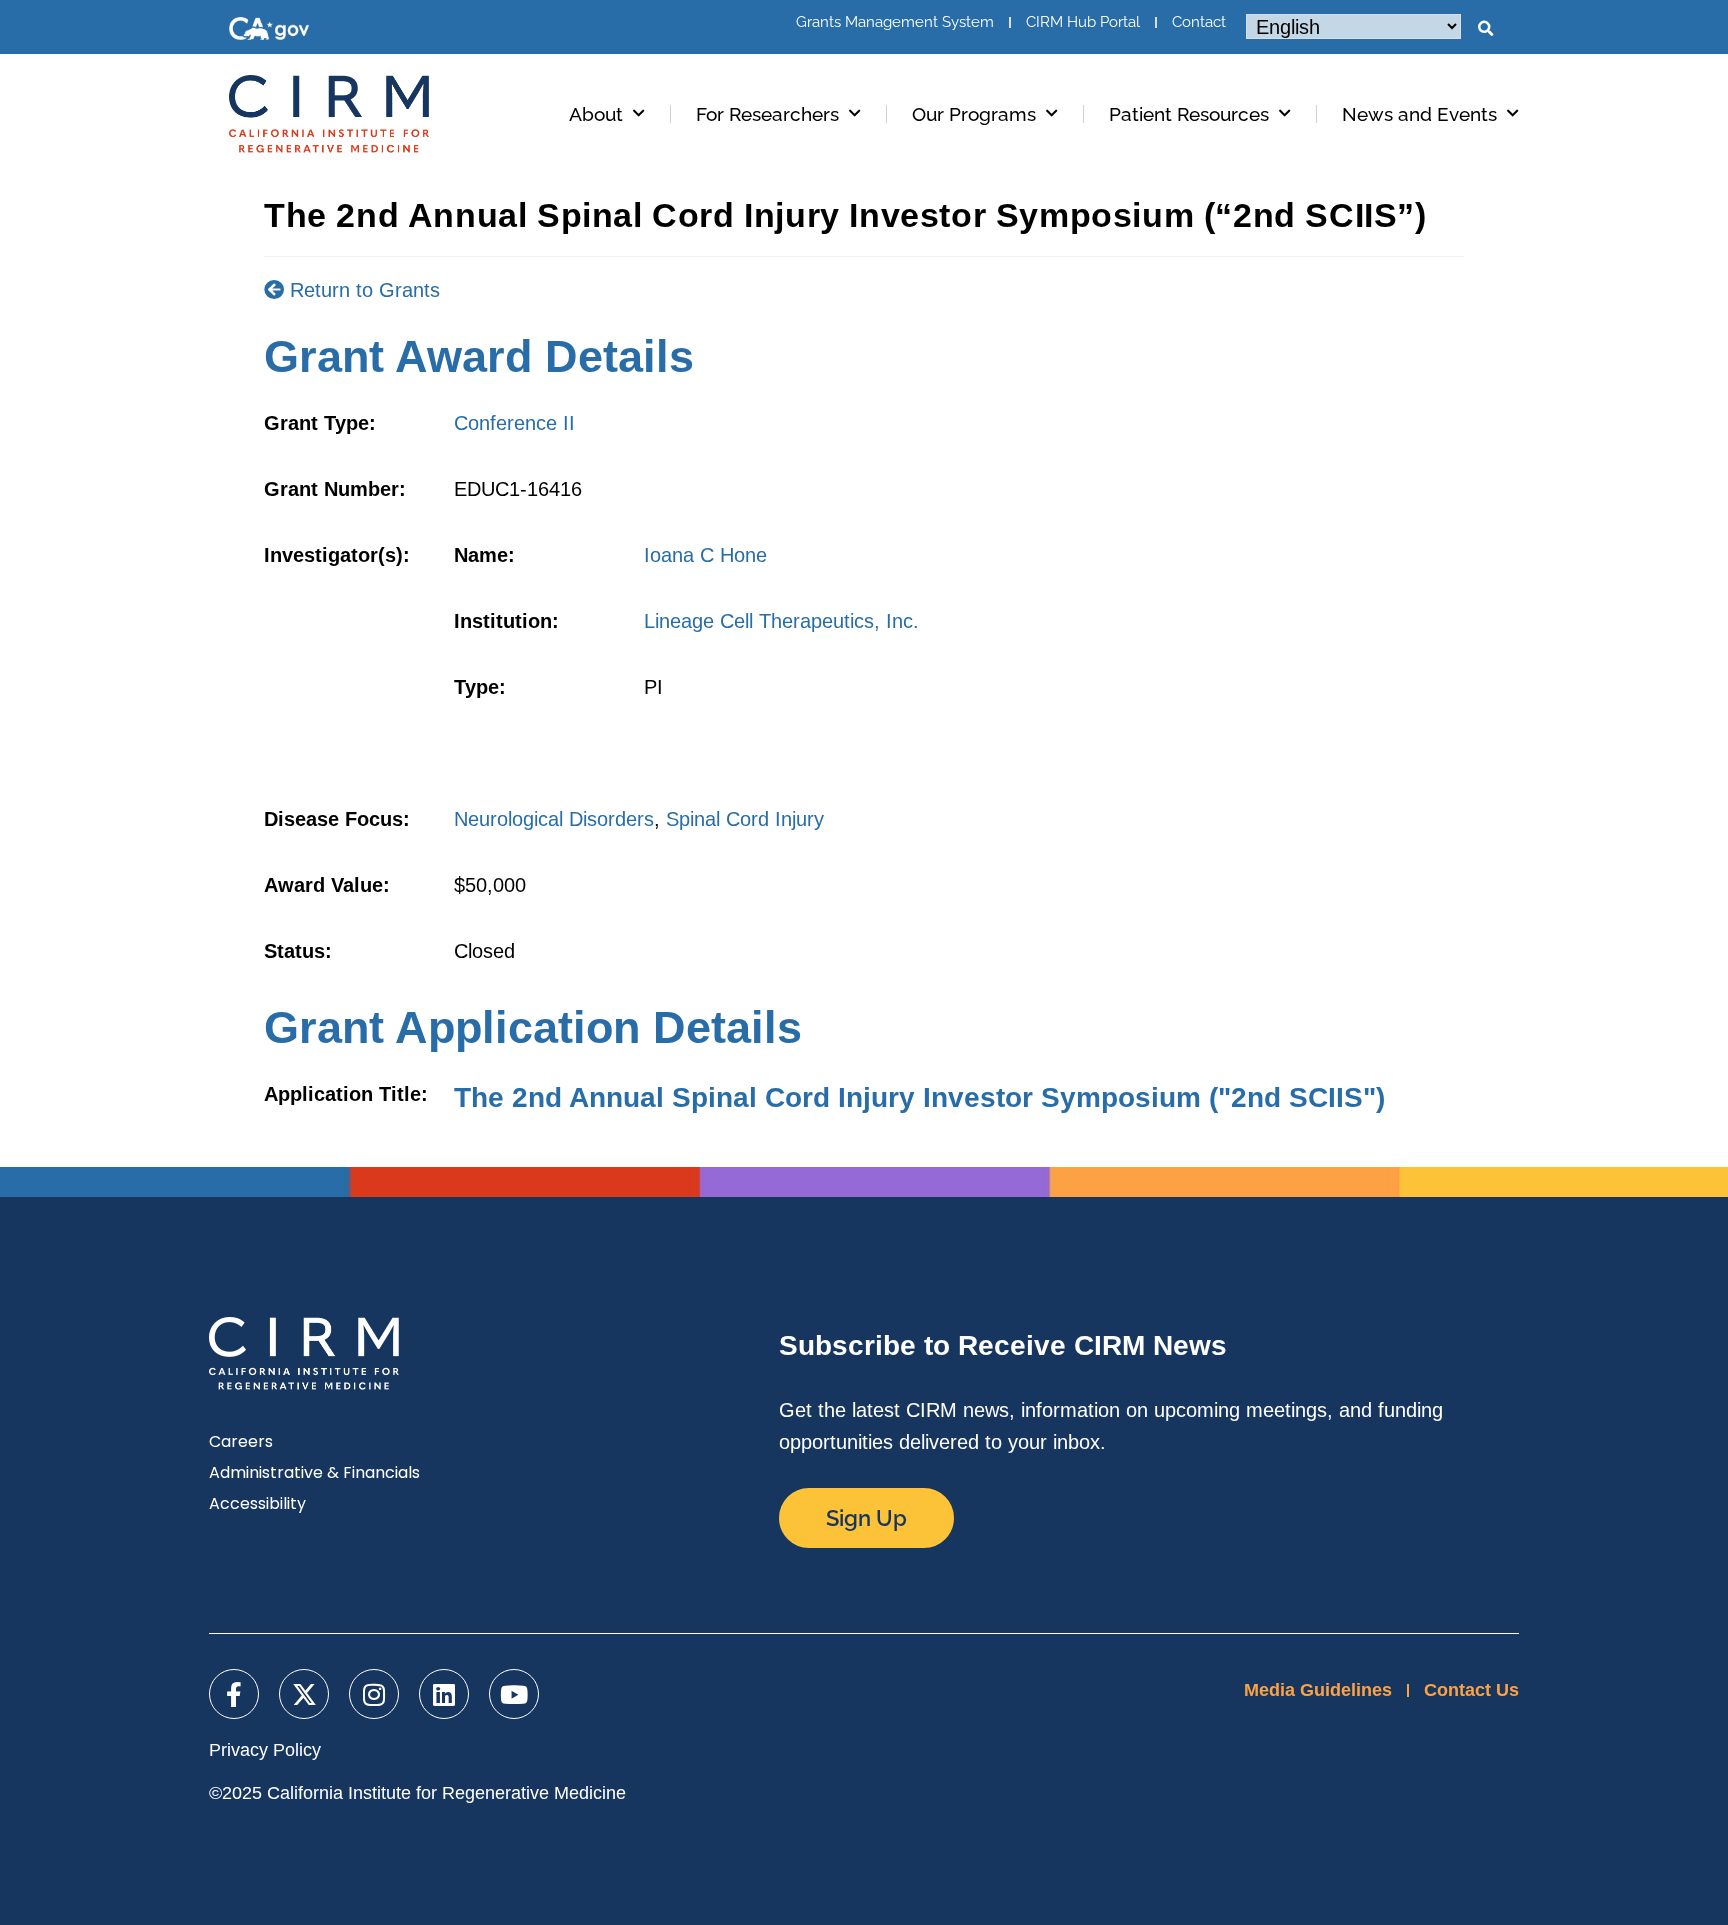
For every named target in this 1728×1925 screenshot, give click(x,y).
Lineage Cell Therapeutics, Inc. (781, 621)
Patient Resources (1189, 114)
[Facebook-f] (234, 1694)
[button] (1485, 29)
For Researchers (767, 114)
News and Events (1419, 114)
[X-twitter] (304, 1694)
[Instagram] (374, 1694)
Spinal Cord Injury (745, 819)
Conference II (514, 423)
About (596, 114)
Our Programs (974, 114)
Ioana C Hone (705, 555)
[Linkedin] (444, 1694)
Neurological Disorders (554, 819)
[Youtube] (514, 1694)
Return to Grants (362, 290)
